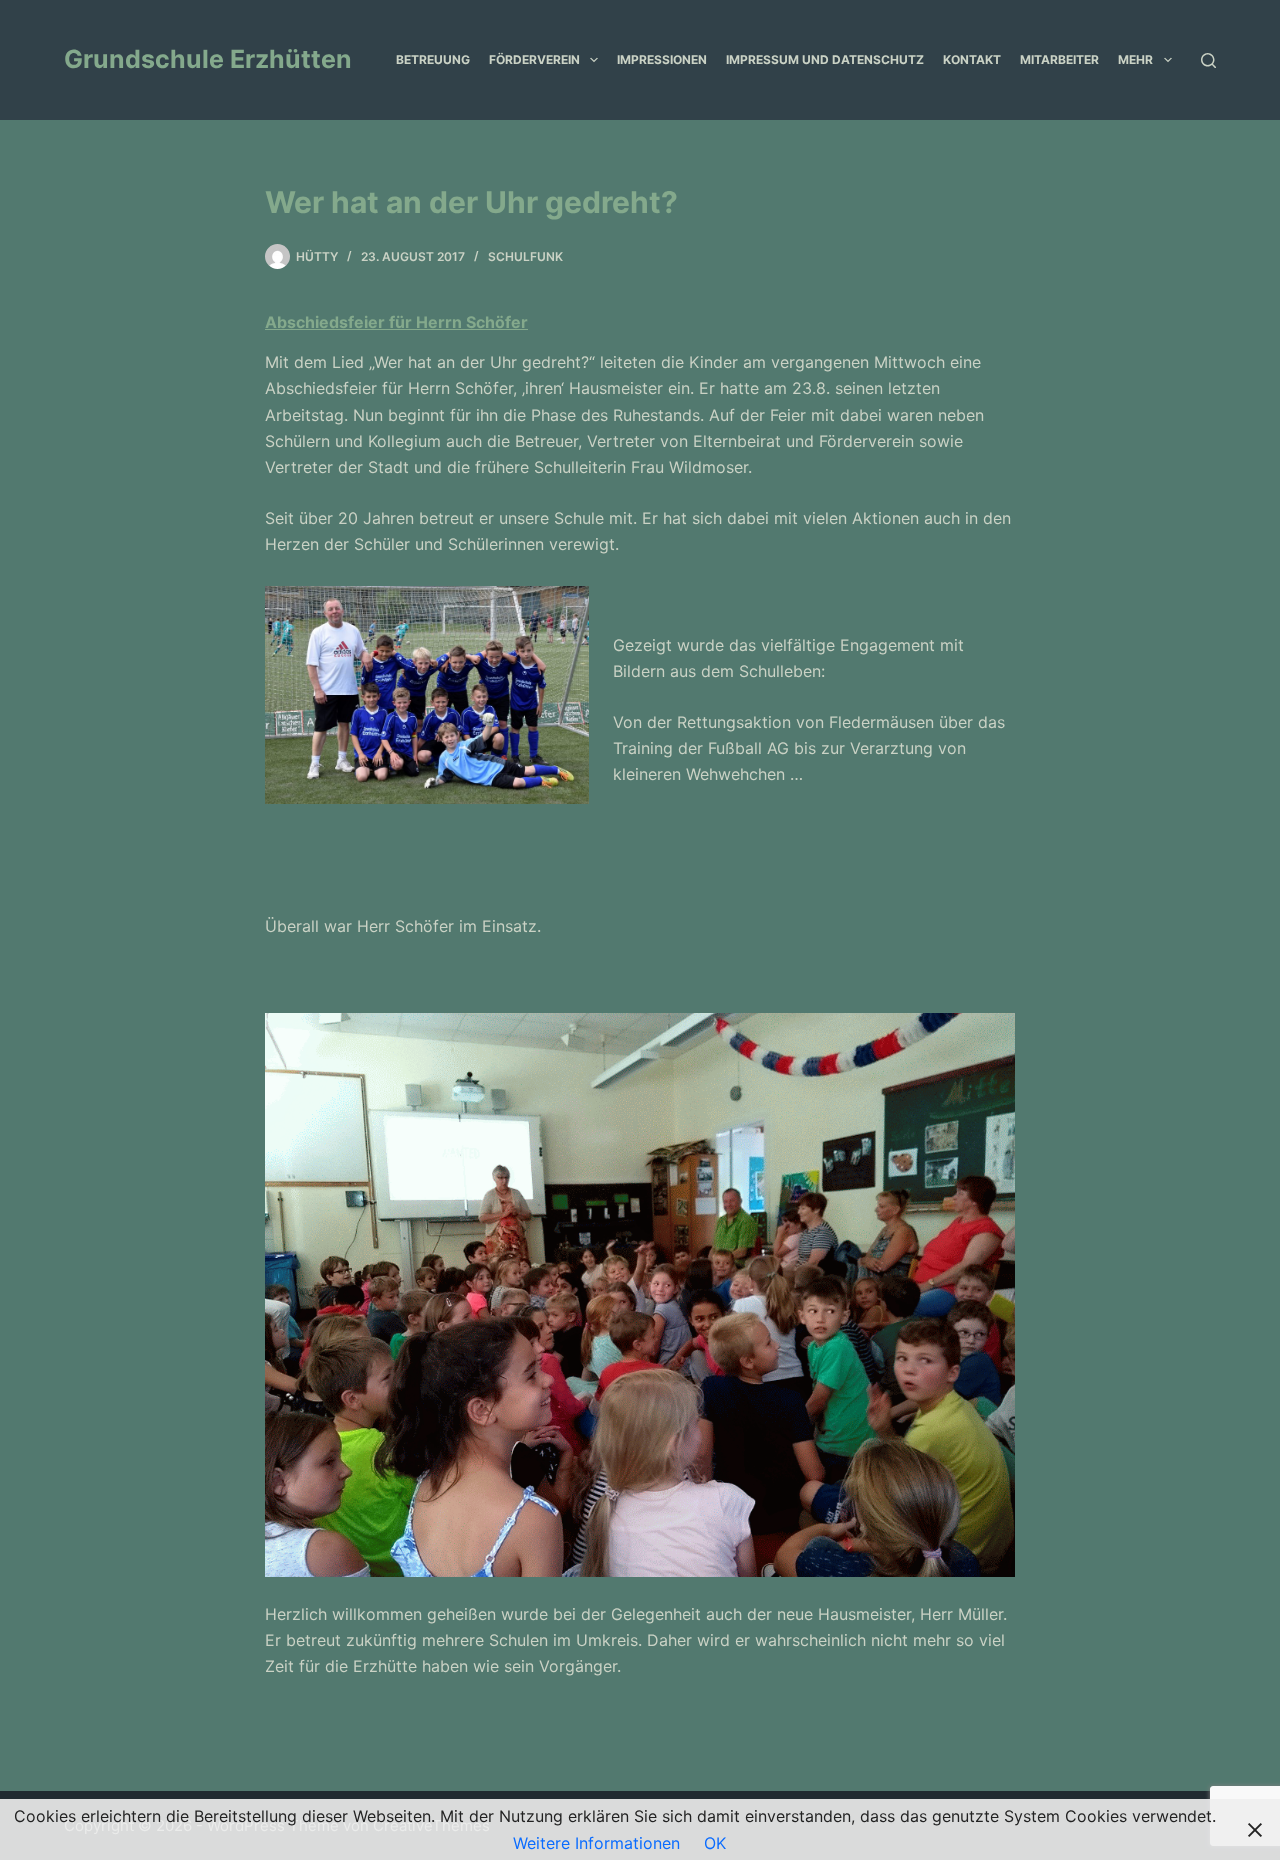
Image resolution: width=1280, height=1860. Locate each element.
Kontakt (972, 59)
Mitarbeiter (1059, 59)
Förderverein (534, 59)
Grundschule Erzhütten (208, 59)
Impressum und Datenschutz (825, 59)
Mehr (1135, 59)
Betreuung (433, 59)
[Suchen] (1208, 60)
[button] (594, 60)
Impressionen (662, 59)
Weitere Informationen (596, 1843)
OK (715, 1843)
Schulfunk (525, 256)
